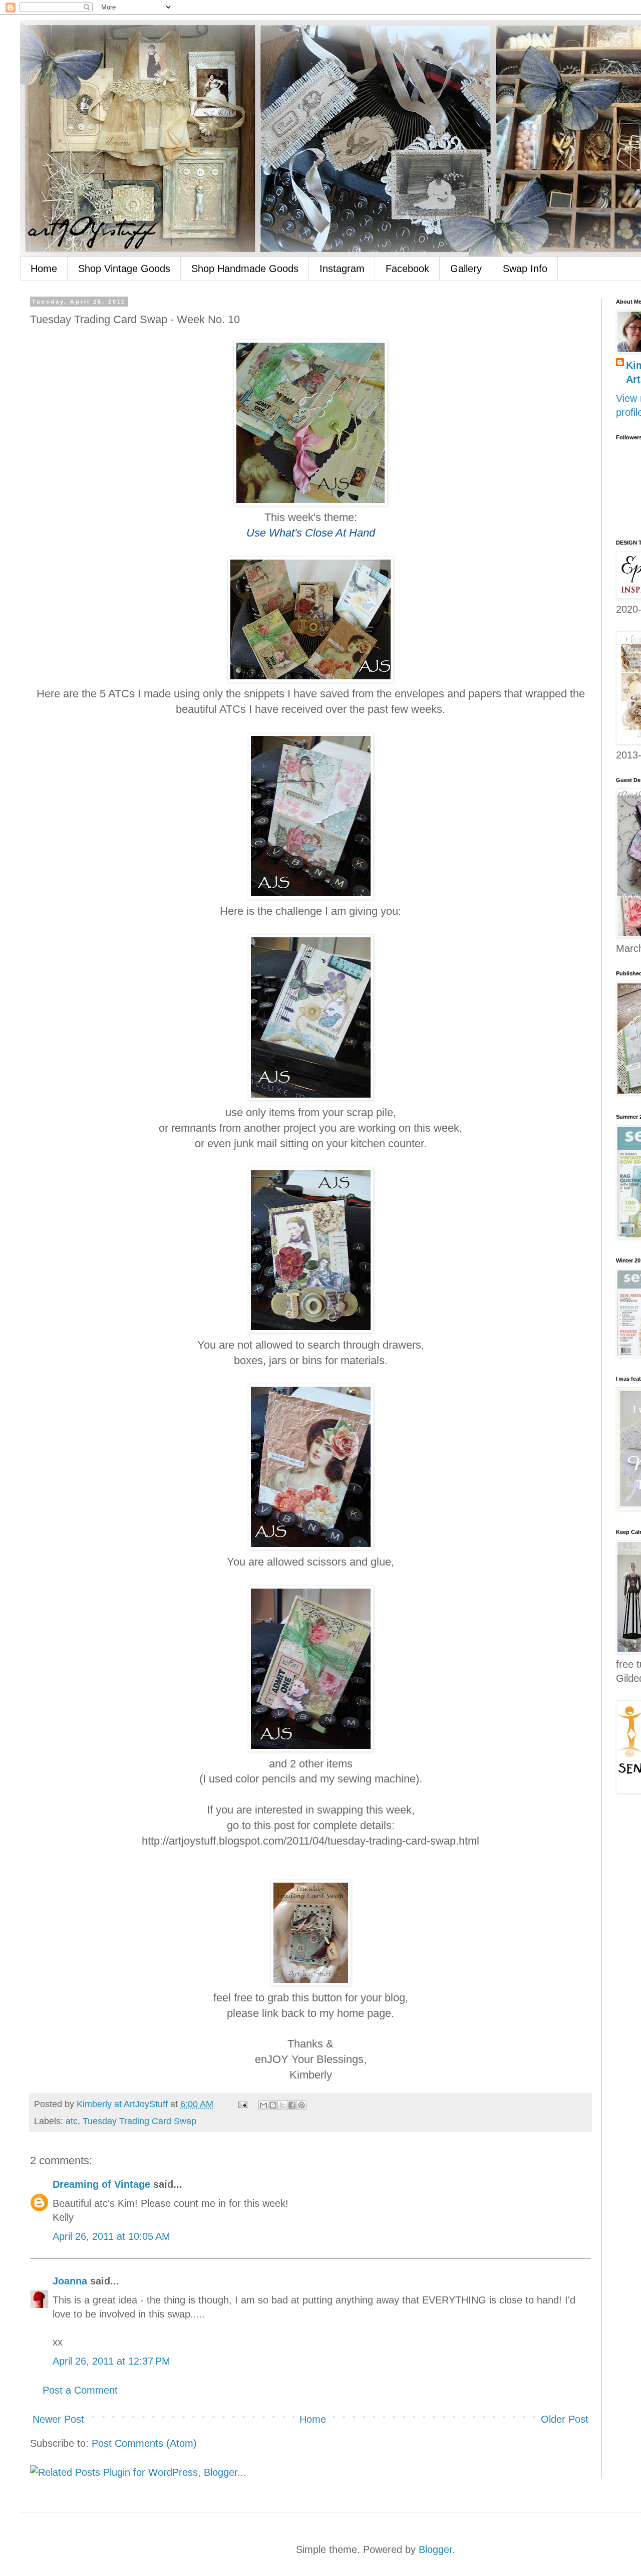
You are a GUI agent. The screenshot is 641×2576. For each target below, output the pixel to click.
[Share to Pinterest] (301, 2105)
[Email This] (263, 2105)
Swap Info (525, 269)
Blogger (435, 2549)
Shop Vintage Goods (124, 269)
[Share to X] (282, 2105)
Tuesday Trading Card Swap (139, 2121)
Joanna (70, 2281)
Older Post (565, 2419)
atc (72, 2121)
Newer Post (58, 2419)
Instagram (342, 269)
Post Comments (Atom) (144, 2443)
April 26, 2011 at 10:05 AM (111, 2236)
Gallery (466, 269)
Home (44, 269)
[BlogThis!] (273, 2105)
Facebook (407, 269)
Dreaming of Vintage (101, 2184)
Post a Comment (80, 2390)
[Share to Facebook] (292, 2105)
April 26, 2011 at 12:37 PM (111, 2361)
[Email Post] (242, 2104)
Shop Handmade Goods (245, 269)
